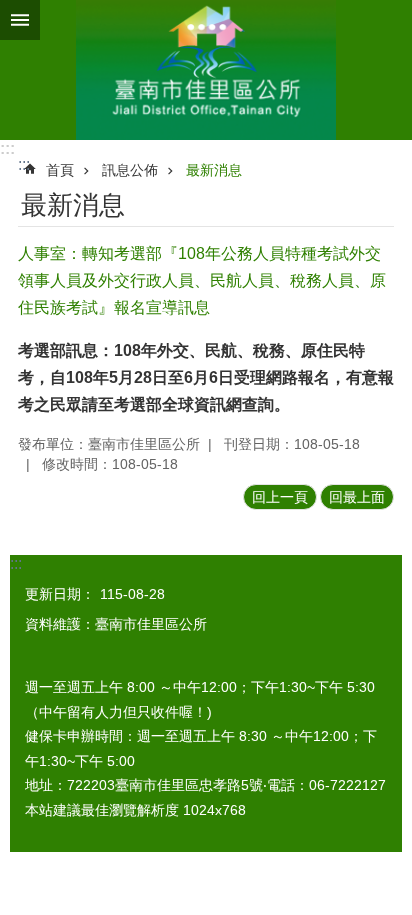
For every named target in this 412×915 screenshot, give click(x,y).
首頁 (60, 170)
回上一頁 (280, 497)
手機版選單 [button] (20, 20)
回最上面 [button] (357, 497)
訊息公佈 (130, 170)
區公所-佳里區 (206, 70)
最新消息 (214, 170)
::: (7, 148)
